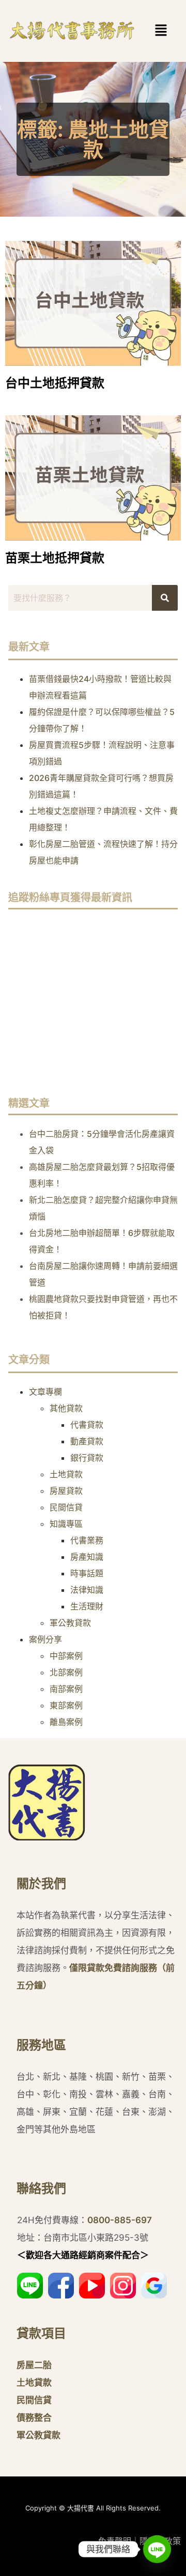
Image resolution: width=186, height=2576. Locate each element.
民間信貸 (66, 1507)
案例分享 (45, 1639)
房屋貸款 (66, 1491)
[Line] (157, 2549)
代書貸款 (87, 1425)
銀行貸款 (87, 1458)
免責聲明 (115, 2541)
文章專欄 (45, 1392)
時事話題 (87, 1573)
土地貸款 (66, 1474)
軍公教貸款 (70, 1623)
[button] (145, 31)
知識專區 (66, 1524)
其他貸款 (66, 1408)
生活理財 (87, 1606)
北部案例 (66, 1672)
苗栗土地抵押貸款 (55, 558)
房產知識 (87, 1557)
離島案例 (66, 1722)
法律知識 (87, 1590)
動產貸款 (87, 1441)
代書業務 (87, 1540)
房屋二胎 (34, 2365)
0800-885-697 (120, 2220)
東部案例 (66, 1705)
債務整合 (34, 2418)
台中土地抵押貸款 (55, 383)
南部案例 (66, 1689)
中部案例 (66, 1656)
